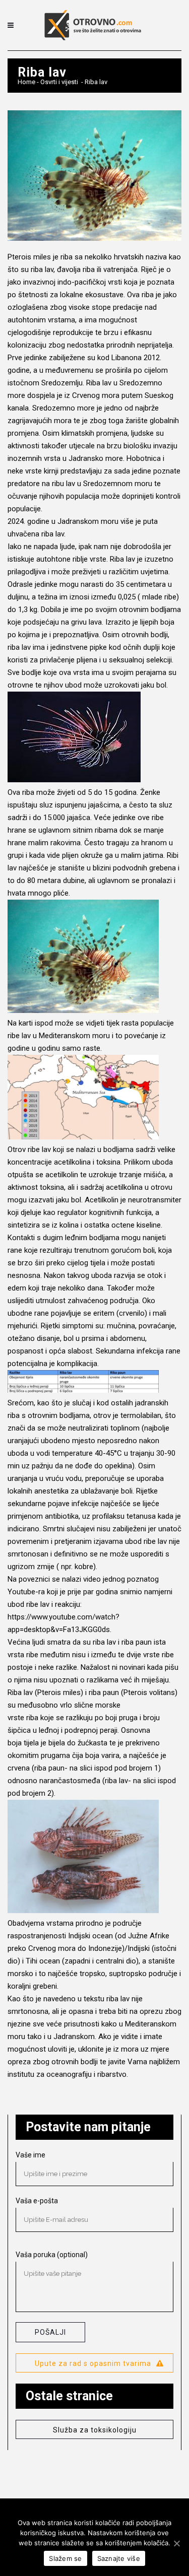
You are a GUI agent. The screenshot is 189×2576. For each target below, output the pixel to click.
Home (26, 82)
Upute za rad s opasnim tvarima (93, 2363)
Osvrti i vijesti (59, 82)
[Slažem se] (176, 2543)
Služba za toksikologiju (95, 2430)
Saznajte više (119, 2558)
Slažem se (65, 2558)
